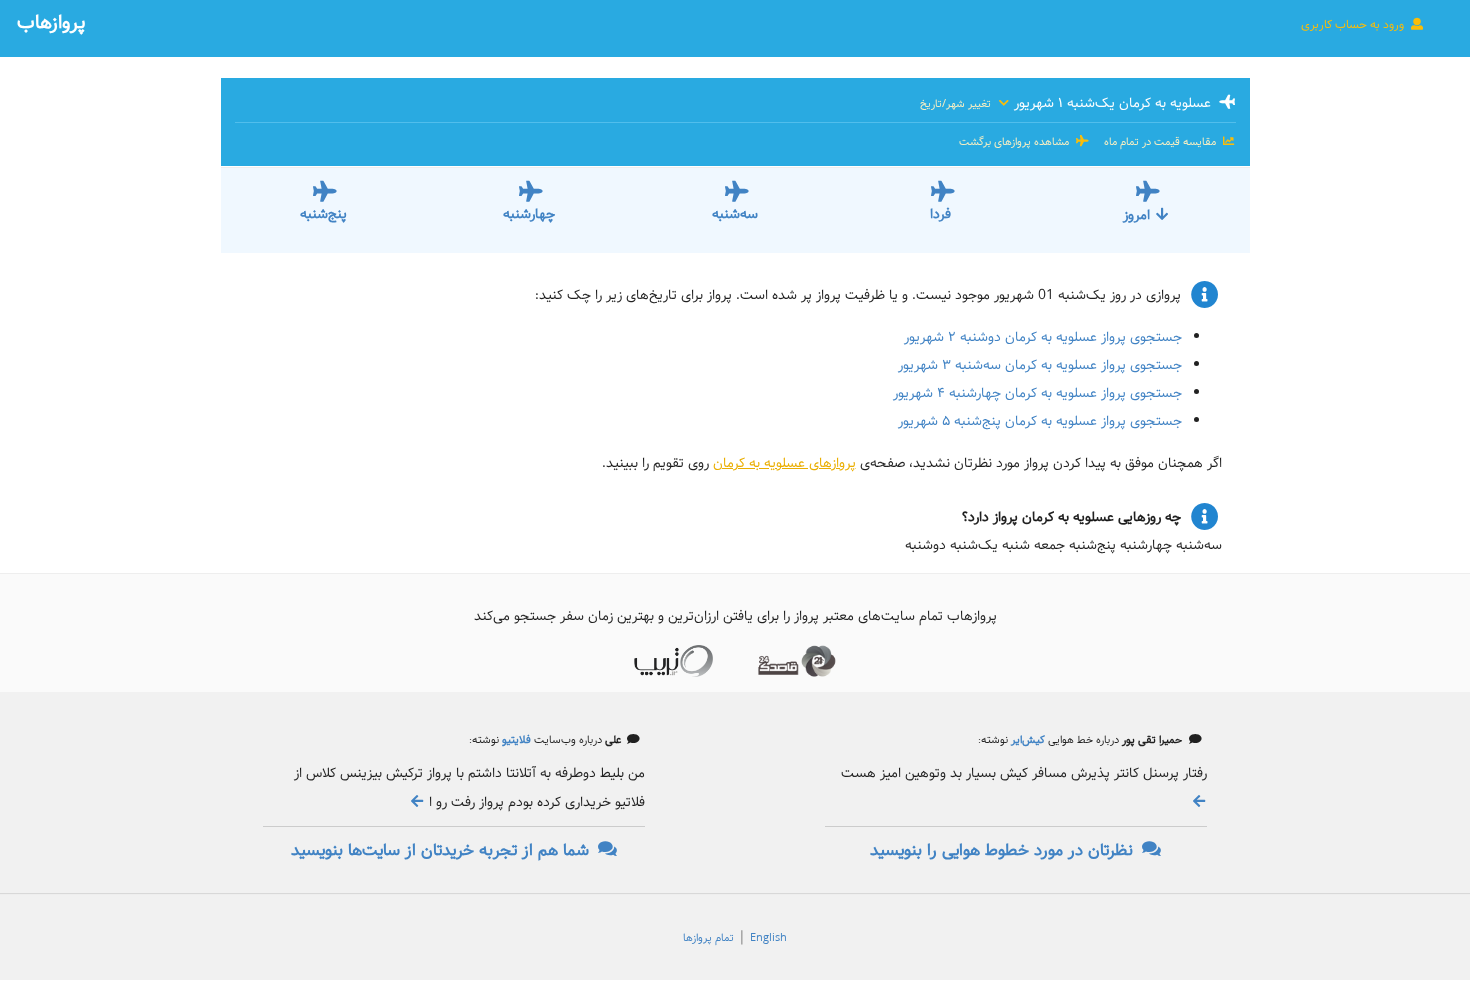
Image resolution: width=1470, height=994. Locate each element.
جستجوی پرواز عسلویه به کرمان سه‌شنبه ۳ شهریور (1040, 365)
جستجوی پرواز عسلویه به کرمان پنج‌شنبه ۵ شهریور (1040, 421)
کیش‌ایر (1026, 740)
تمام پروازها (708, 938)
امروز (1136, 215)
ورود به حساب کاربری (1354, 24)
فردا (940, 214)
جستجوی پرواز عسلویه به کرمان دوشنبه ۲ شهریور (1043, 337)
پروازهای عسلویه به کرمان (784, 463)
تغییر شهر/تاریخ (957, 104)
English (768, 938)
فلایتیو (515, 740)
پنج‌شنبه (323, 214)
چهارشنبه (529, 214)
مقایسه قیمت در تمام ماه (1160, 142)
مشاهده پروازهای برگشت (1015, 142)
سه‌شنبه (735, 214)
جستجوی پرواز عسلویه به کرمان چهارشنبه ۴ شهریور (1037, 393)
